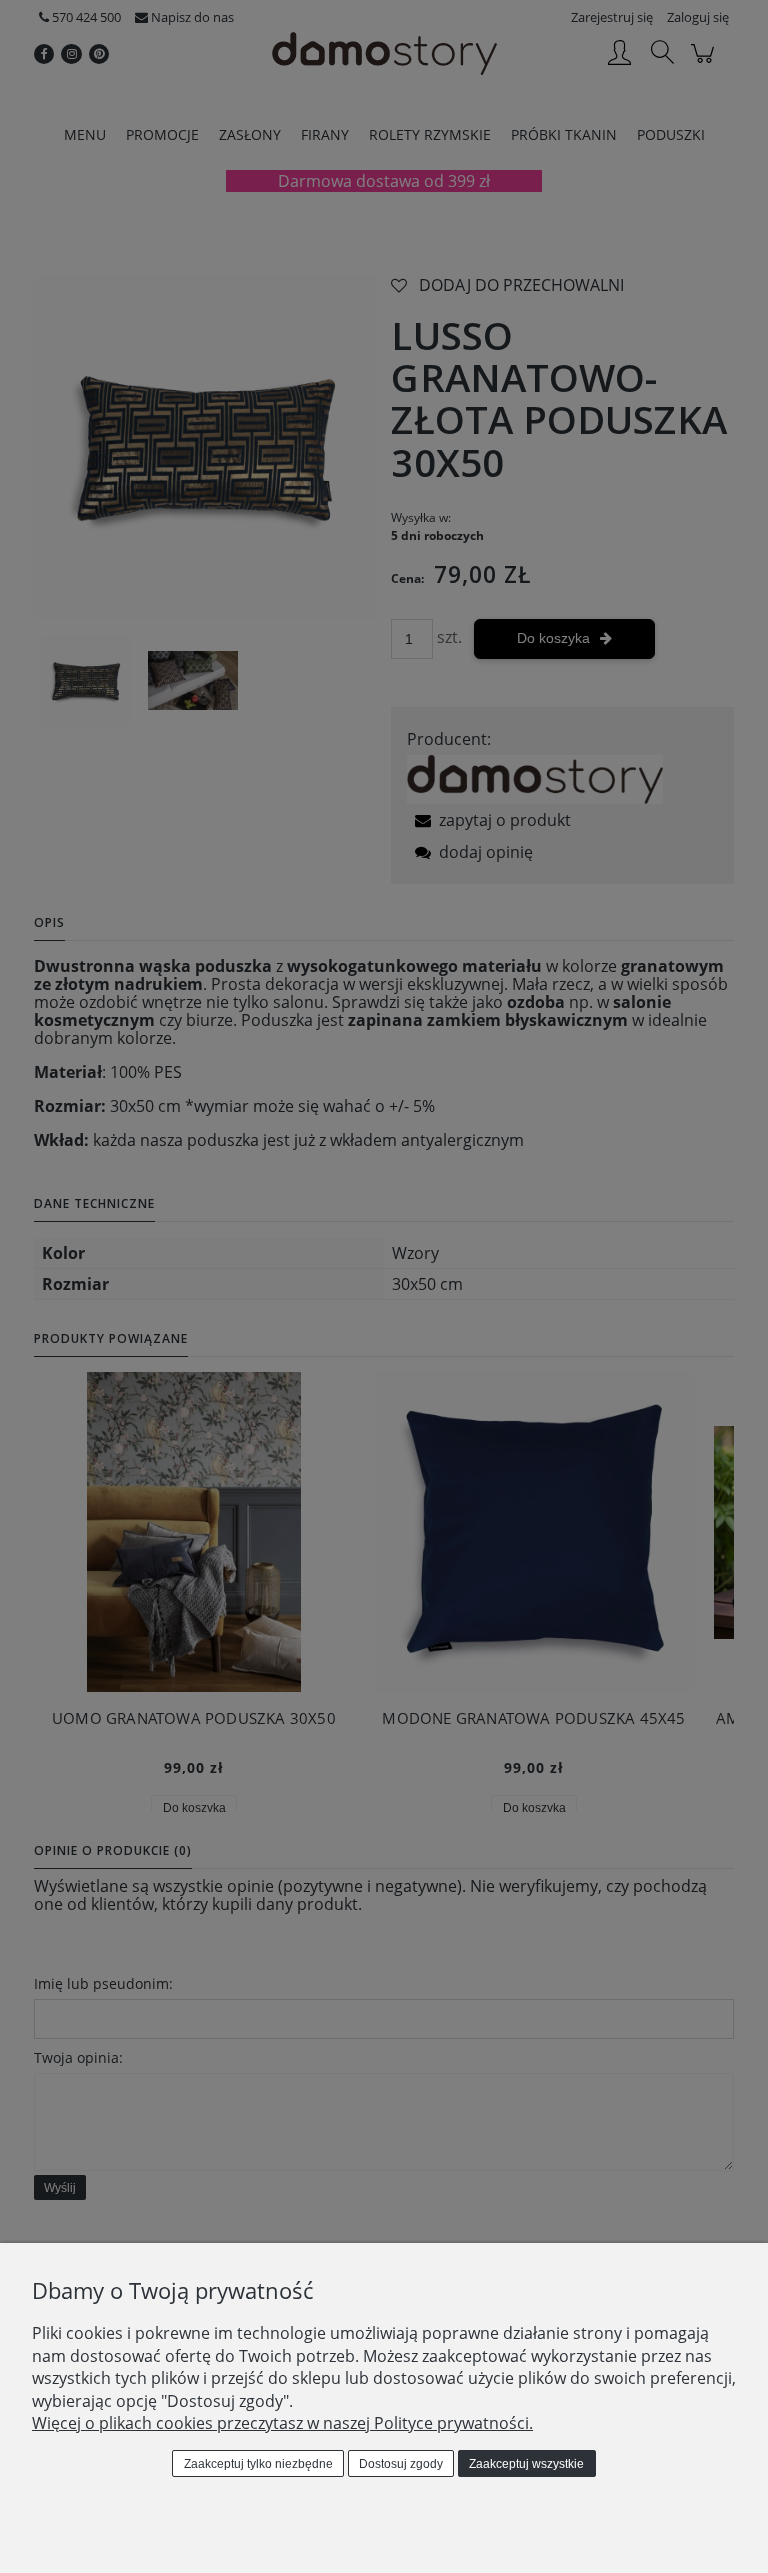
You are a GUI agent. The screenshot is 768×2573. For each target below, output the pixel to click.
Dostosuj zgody (401, 2464)
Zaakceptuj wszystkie (526, 2464)
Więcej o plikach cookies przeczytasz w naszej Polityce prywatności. (282, 2423)
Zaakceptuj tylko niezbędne (258, 2464)
